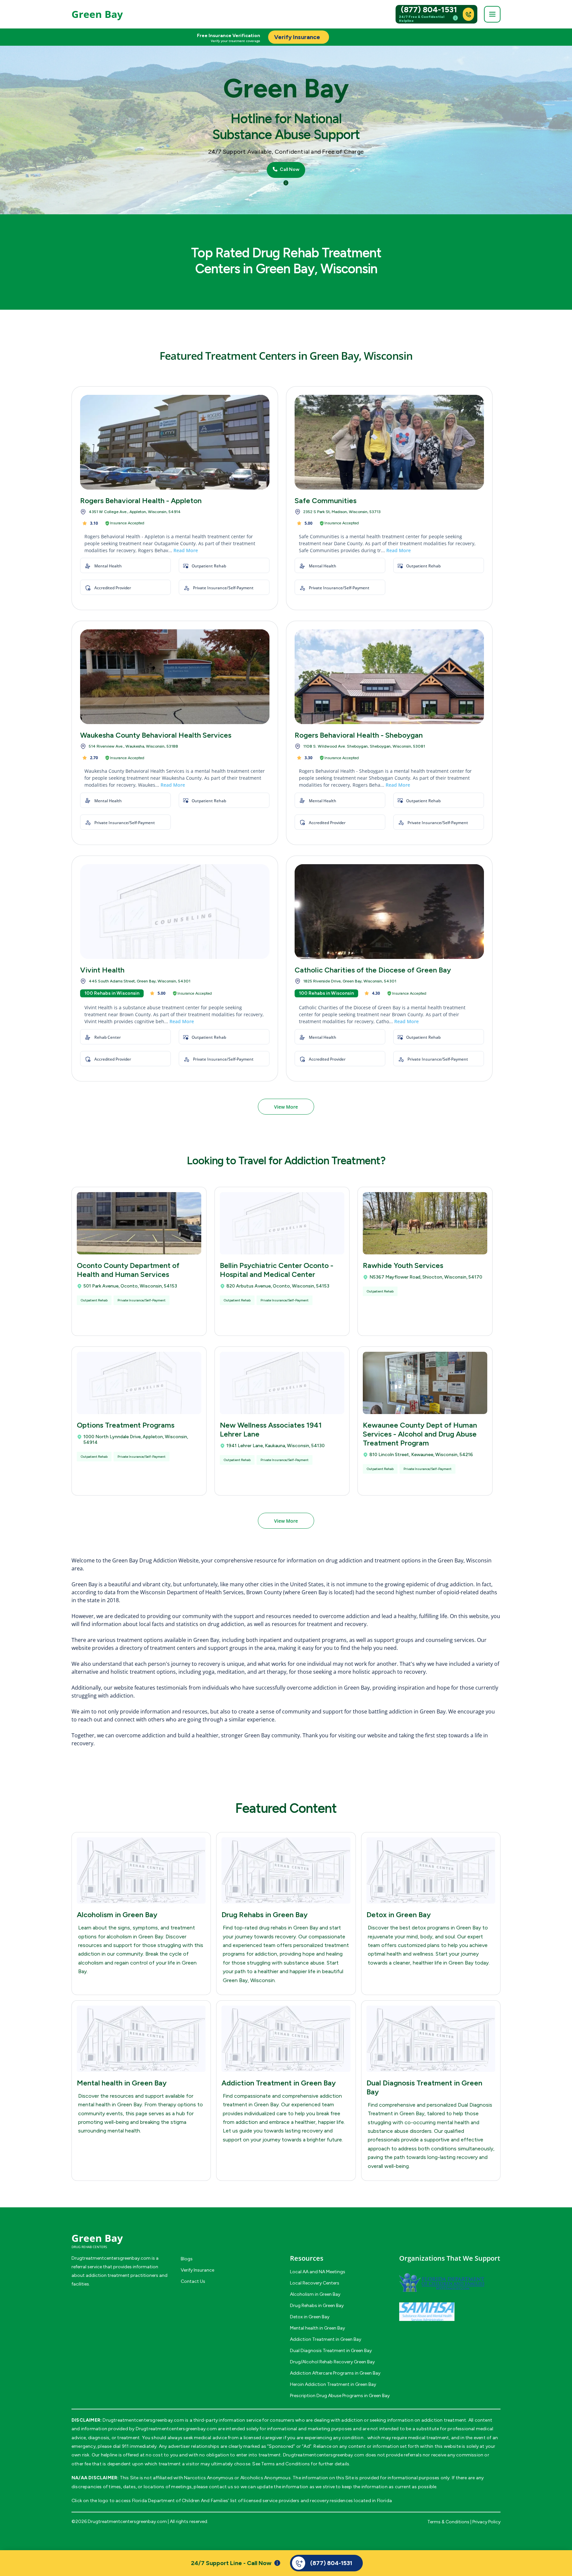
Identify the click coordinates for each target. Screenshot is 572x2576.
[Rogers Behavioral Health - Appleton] (175, 442)
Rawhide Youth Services (403, 1265)
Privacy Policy (486, 2522)
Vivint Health (102, 970)
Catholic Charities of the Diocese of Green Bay (373, 970)
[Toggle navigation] (492, 14)
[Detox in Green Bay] (431, 1870)
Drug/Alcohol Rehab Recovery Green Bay (332, 2362)
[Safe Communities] (389, 442)
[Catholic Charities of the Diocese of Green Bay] (389, 912)
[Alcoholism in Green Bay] (141, 1870)
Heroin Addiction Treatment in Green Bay (333, 2384)
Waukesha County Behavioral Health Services (156, 735)
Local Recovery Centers (315, 2283)
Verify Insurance (197, 2270)
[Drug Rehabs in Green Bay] (286, 1870)
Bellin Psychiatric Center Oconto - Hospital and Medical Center (277, 1270)
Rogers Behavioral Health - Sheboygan (359, 735)
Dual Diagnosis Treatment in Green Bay (331, 2351)
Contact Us (193, 2281)
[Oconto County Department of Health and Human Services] (139, 1223)
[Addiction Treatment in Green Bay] (286, 2039)
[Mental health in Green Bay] (141, 2039)
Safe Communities (326, 501)
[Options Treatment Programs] (139, 1383)
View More (286, 1107)
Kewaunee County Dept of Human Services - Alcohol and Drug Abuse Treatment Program (420, 1434)
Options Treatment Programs (126, 1425)
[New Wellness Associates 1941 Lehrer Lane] (282, 1383)
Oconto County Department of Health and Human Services (128, 1270)
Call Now (289, 170)
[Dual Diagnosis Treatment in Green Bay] (431, 2039)
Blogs (187, 2259)
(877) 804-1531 (429, 10)
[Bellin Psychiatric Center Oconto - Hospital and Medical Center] (282, 1223)
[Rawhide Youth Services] (425, 1223)
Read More (186, 550)
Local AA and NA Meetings (318, 2272)
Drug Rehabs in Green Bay (264, 1915)
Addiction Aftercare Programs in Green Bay (335, 2373)
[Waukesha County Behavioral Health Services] (175, 677)
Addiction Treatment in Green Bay (279, 2083)
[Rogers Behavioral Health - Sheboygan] (389, 677)
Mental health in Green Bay (122, 2083)
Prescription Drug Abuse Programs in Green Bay (340, 2396)
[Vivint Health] (175, 912)
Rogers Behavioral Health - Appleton (141, 501)
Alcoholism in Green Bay (117, 1915)
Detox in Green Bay (399, 1915)
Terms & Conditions (448, 2522)
